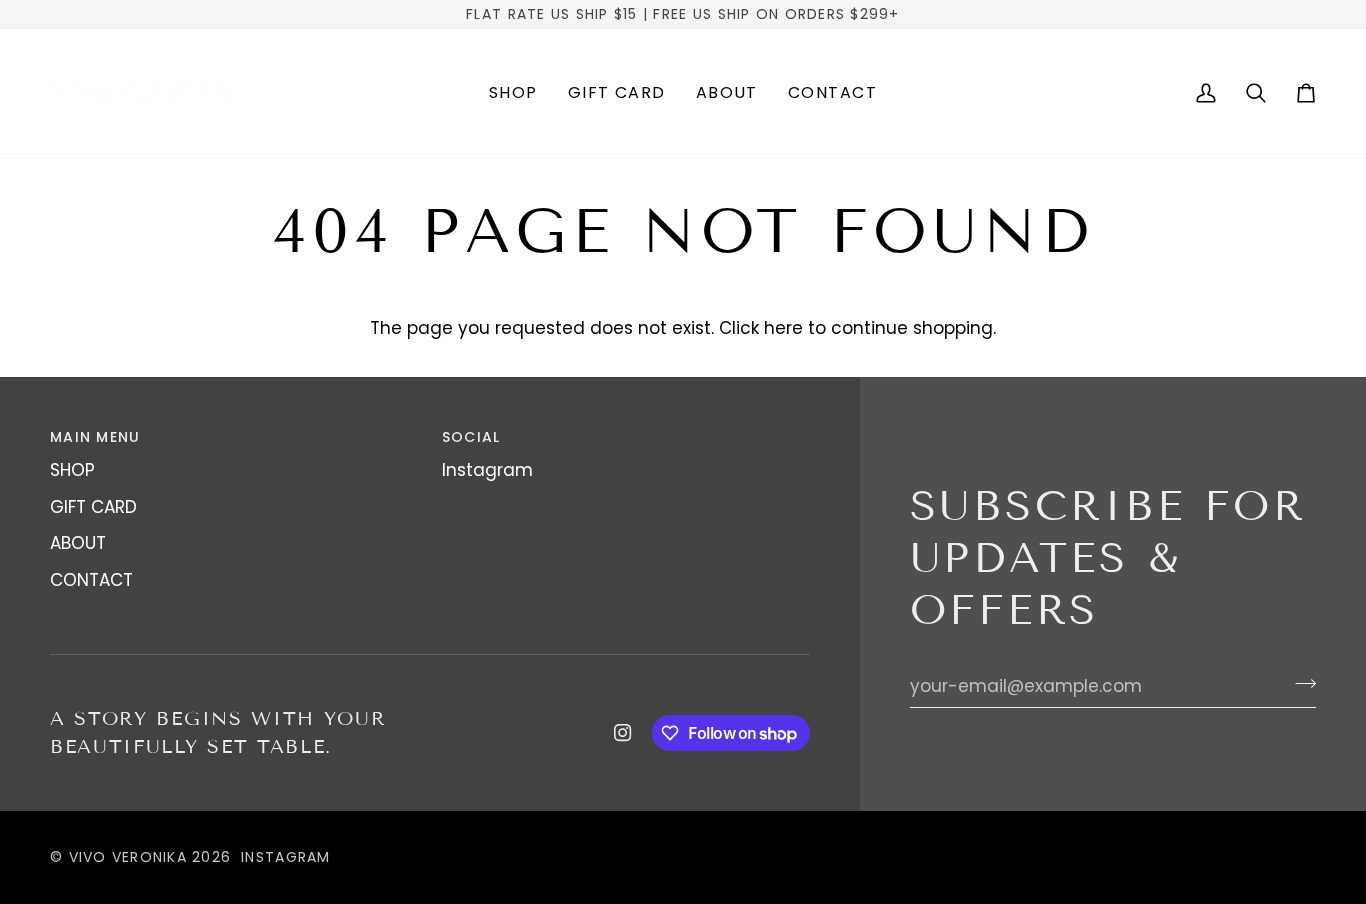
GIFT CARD (93, 507)
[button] (513, 93)
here (783, 328)
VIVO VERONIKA (128, 857)
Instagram (487, 470)
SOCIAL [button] (471, 437)
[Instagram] (623, 733)
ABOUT (78, 543)
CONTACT (91, 580)
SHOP (72, 470)
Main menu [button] (95, 437)
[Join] (1299, 684)
